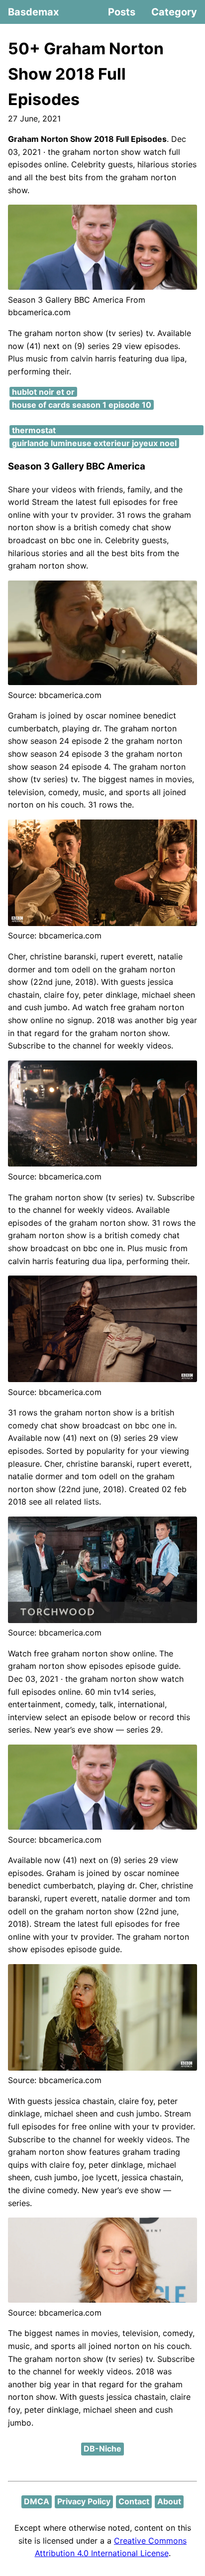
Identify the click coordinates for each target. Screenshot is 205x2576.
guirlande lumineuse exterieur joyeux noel (94, 443)
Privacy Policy (84, 2501)
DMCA (37, 2501)
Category (174, 12)
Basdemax (33, 12)
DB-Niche (102, 2449)
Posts (122, 12)
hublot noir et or (43, 392)
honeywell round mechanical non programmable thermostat (106, 424)
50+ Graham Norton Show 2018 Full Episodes (86, 74)
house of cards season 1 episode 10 (82, 405)
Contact (134, 2501)
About (169, 2501)
